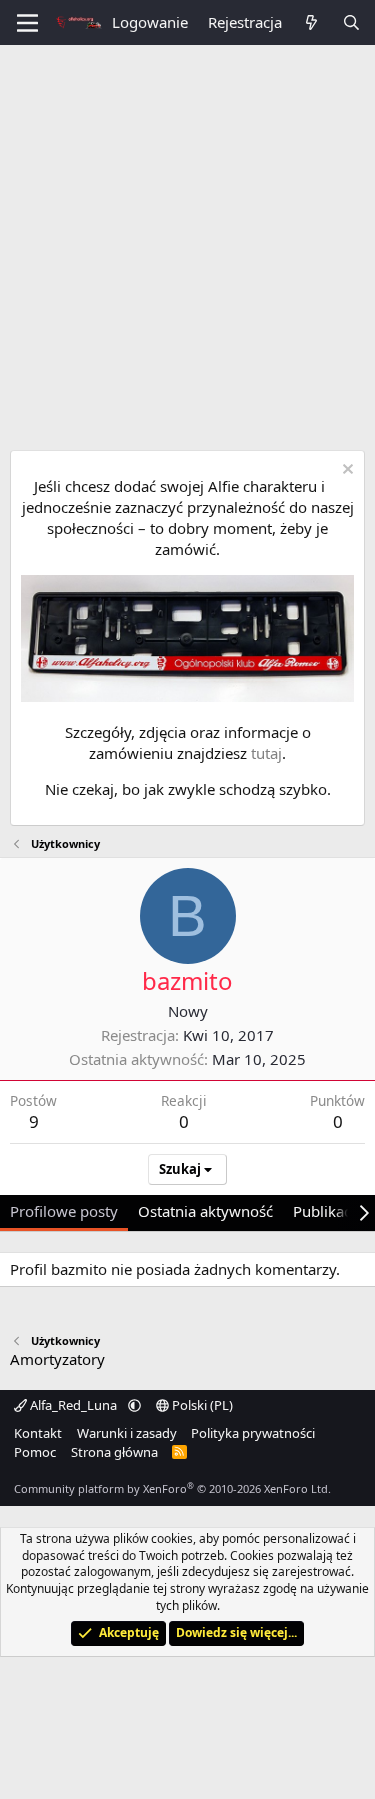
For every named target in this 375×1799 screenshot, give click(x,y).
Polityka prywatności (253, 1433)
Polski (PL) (201, 1405)
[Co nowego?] (311, 22)
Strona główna (114, 1452)
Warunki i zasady (127, 1433)
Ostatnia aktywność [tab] (205, 1211)
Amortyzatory (57, 1359)
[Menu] (27, 23)
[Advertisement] (187, 242)
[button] (134, 1405)
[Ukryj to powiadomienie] (345, 471)
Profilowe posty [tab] (64, 1211)
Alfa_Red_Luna (73, 1405)
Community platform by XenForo (172, 1488)
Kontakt (38, 1433)
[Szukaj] (351, 22)
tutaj (266, 753)
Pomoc (35, 1452)
